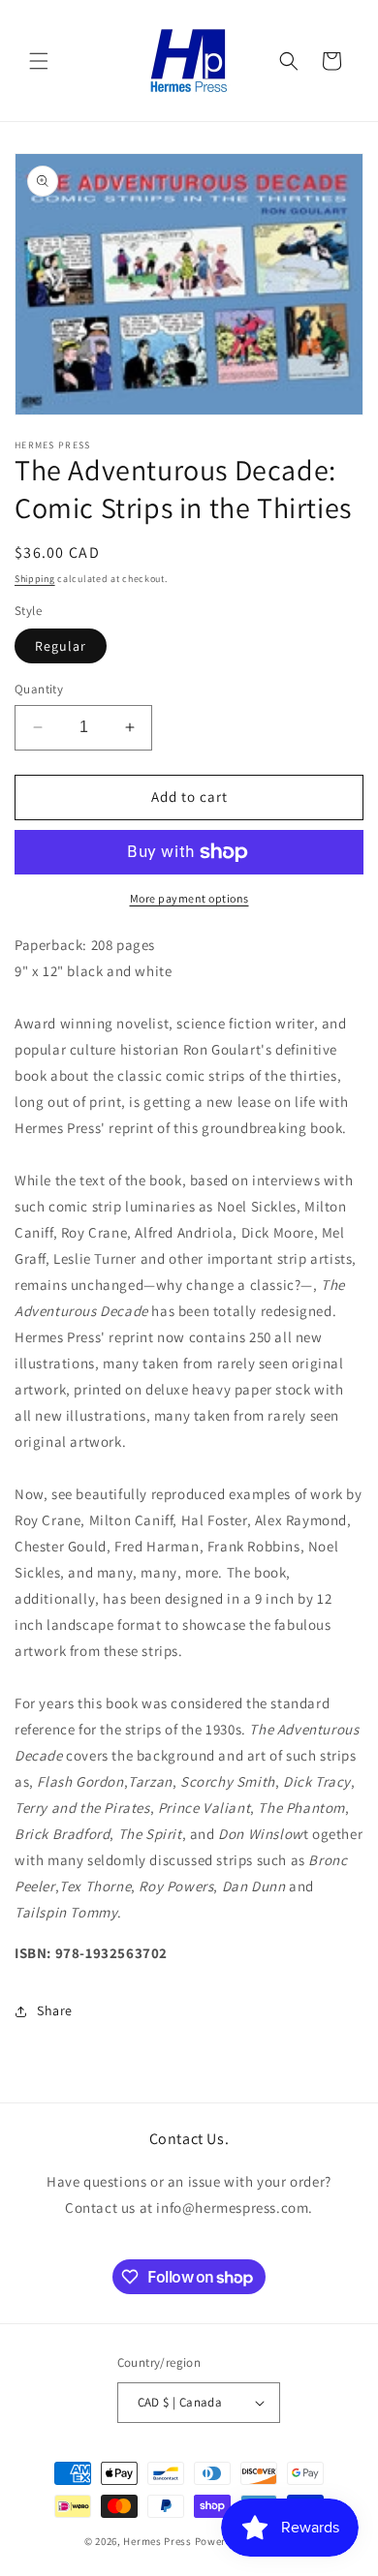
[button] (39, 61)
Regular (61, 646)
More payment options (189, 898)
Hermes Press (157, 2541)
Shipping (35, 579)
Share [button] (55, 2010)
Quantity (39, 689)
